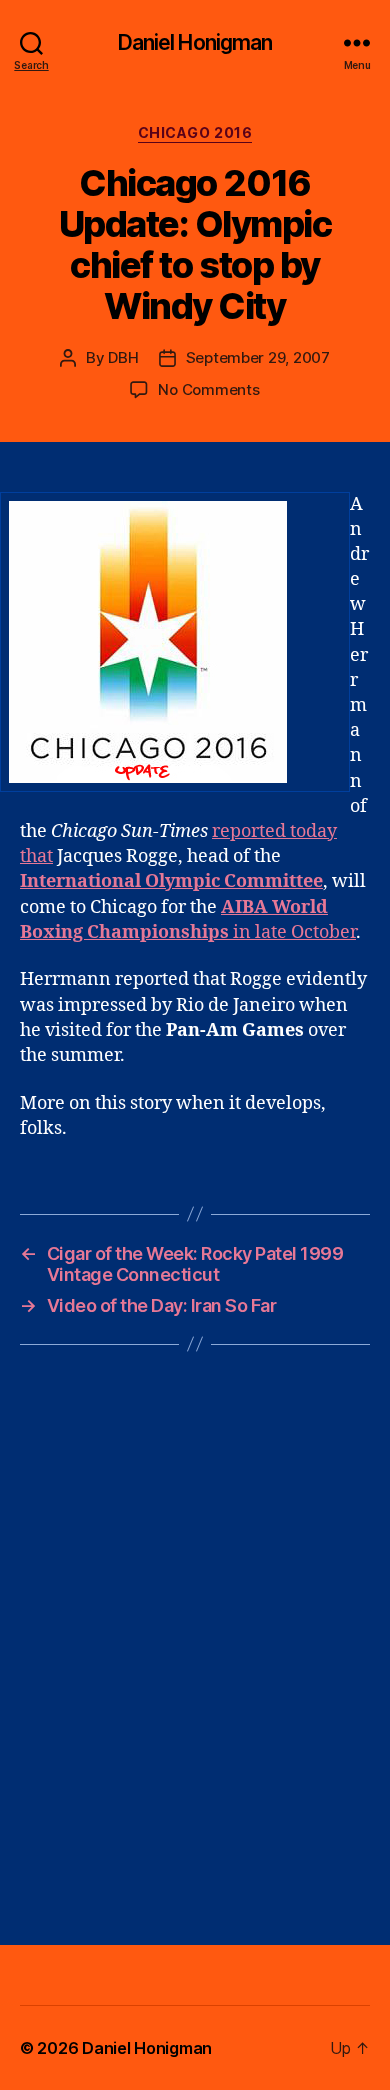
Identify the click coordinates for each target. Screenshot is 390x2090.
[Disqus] (195, 1645)
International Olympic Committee (171, 881)
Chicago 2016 (195, 132)
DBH (123, 357)
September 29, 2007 (258, 357)
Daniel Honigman (195, 42)
